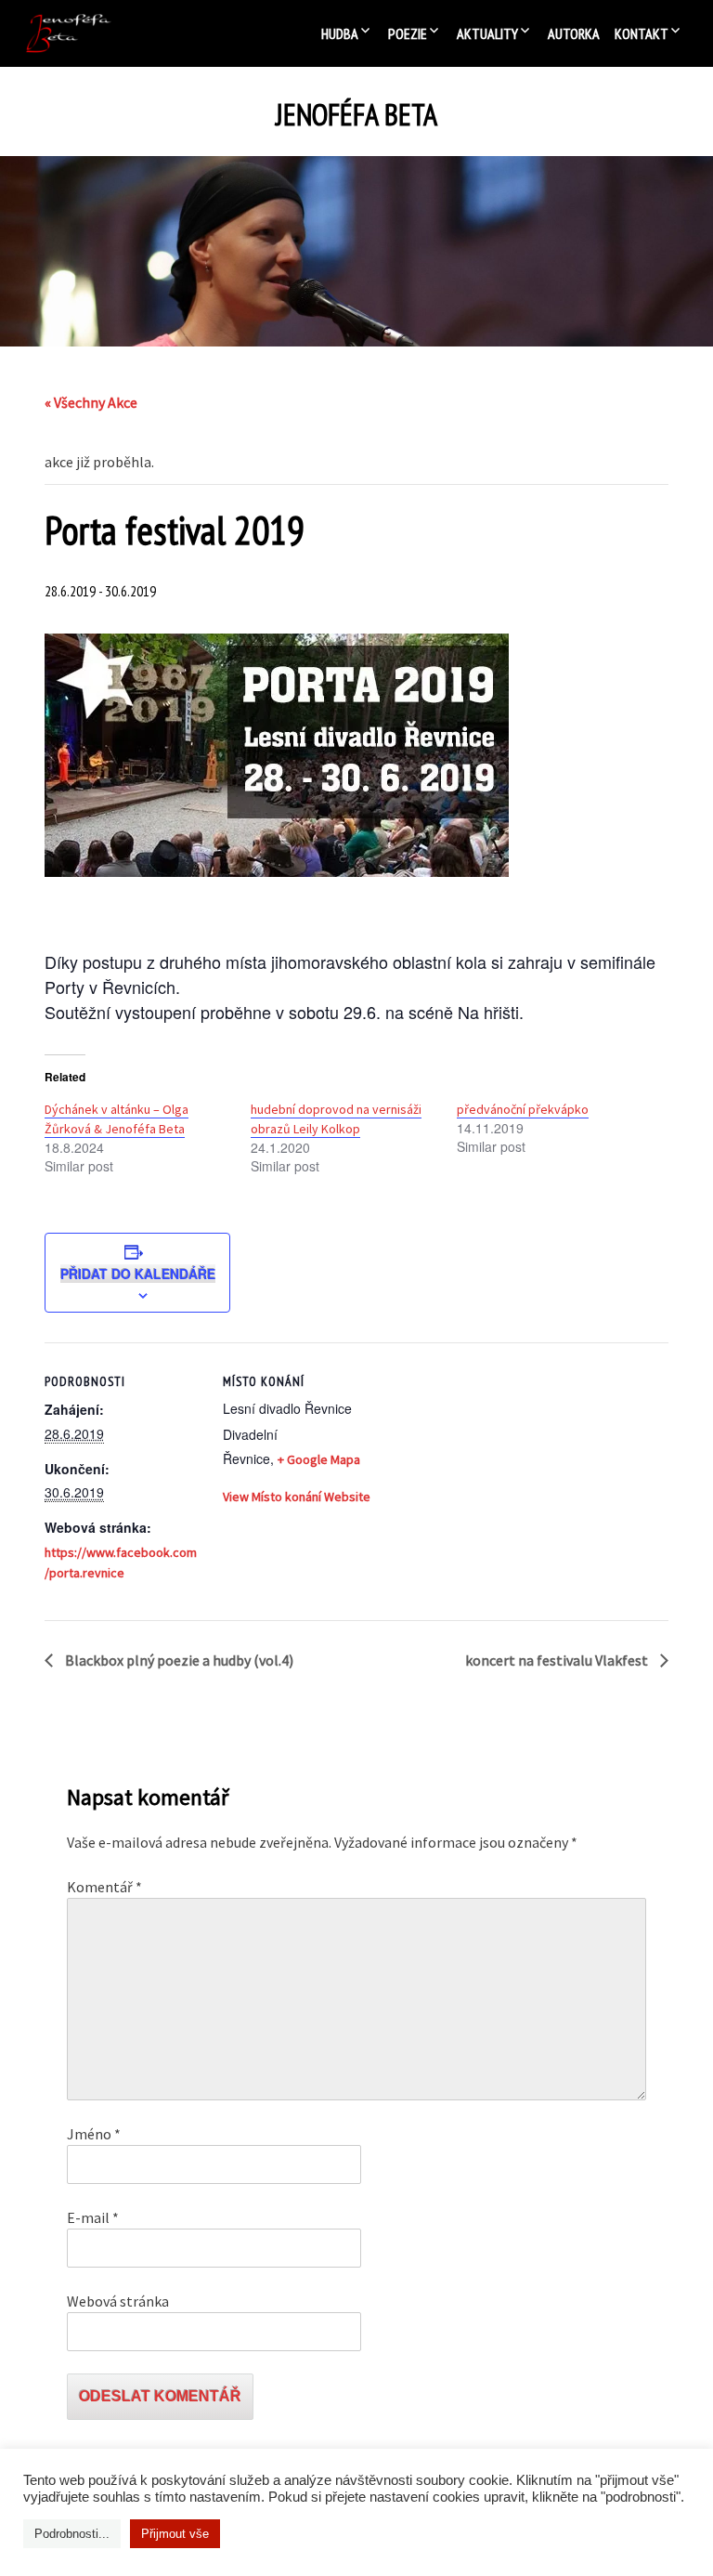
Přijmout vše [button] (175, 2534)
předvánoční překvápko (523, 1109)
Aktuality (487, 33)
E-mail (93, 2217)
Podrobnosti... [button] (72, 2534)
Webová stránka (118, 2301)
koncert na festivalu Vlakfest (558, 1660)
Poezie (408, 33)
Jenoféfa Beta (356, 115)
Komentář (104, 1887)
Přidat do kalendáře (138, 1274)
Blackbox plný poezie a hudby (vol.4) (178, 1660)
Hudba (340, 33)
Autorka (574, 33)
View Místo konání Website (297, 1497)
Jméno (94, 2134)
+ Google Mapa (319, 1459)
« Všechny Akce (91, 402)
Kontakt (642, 33)
